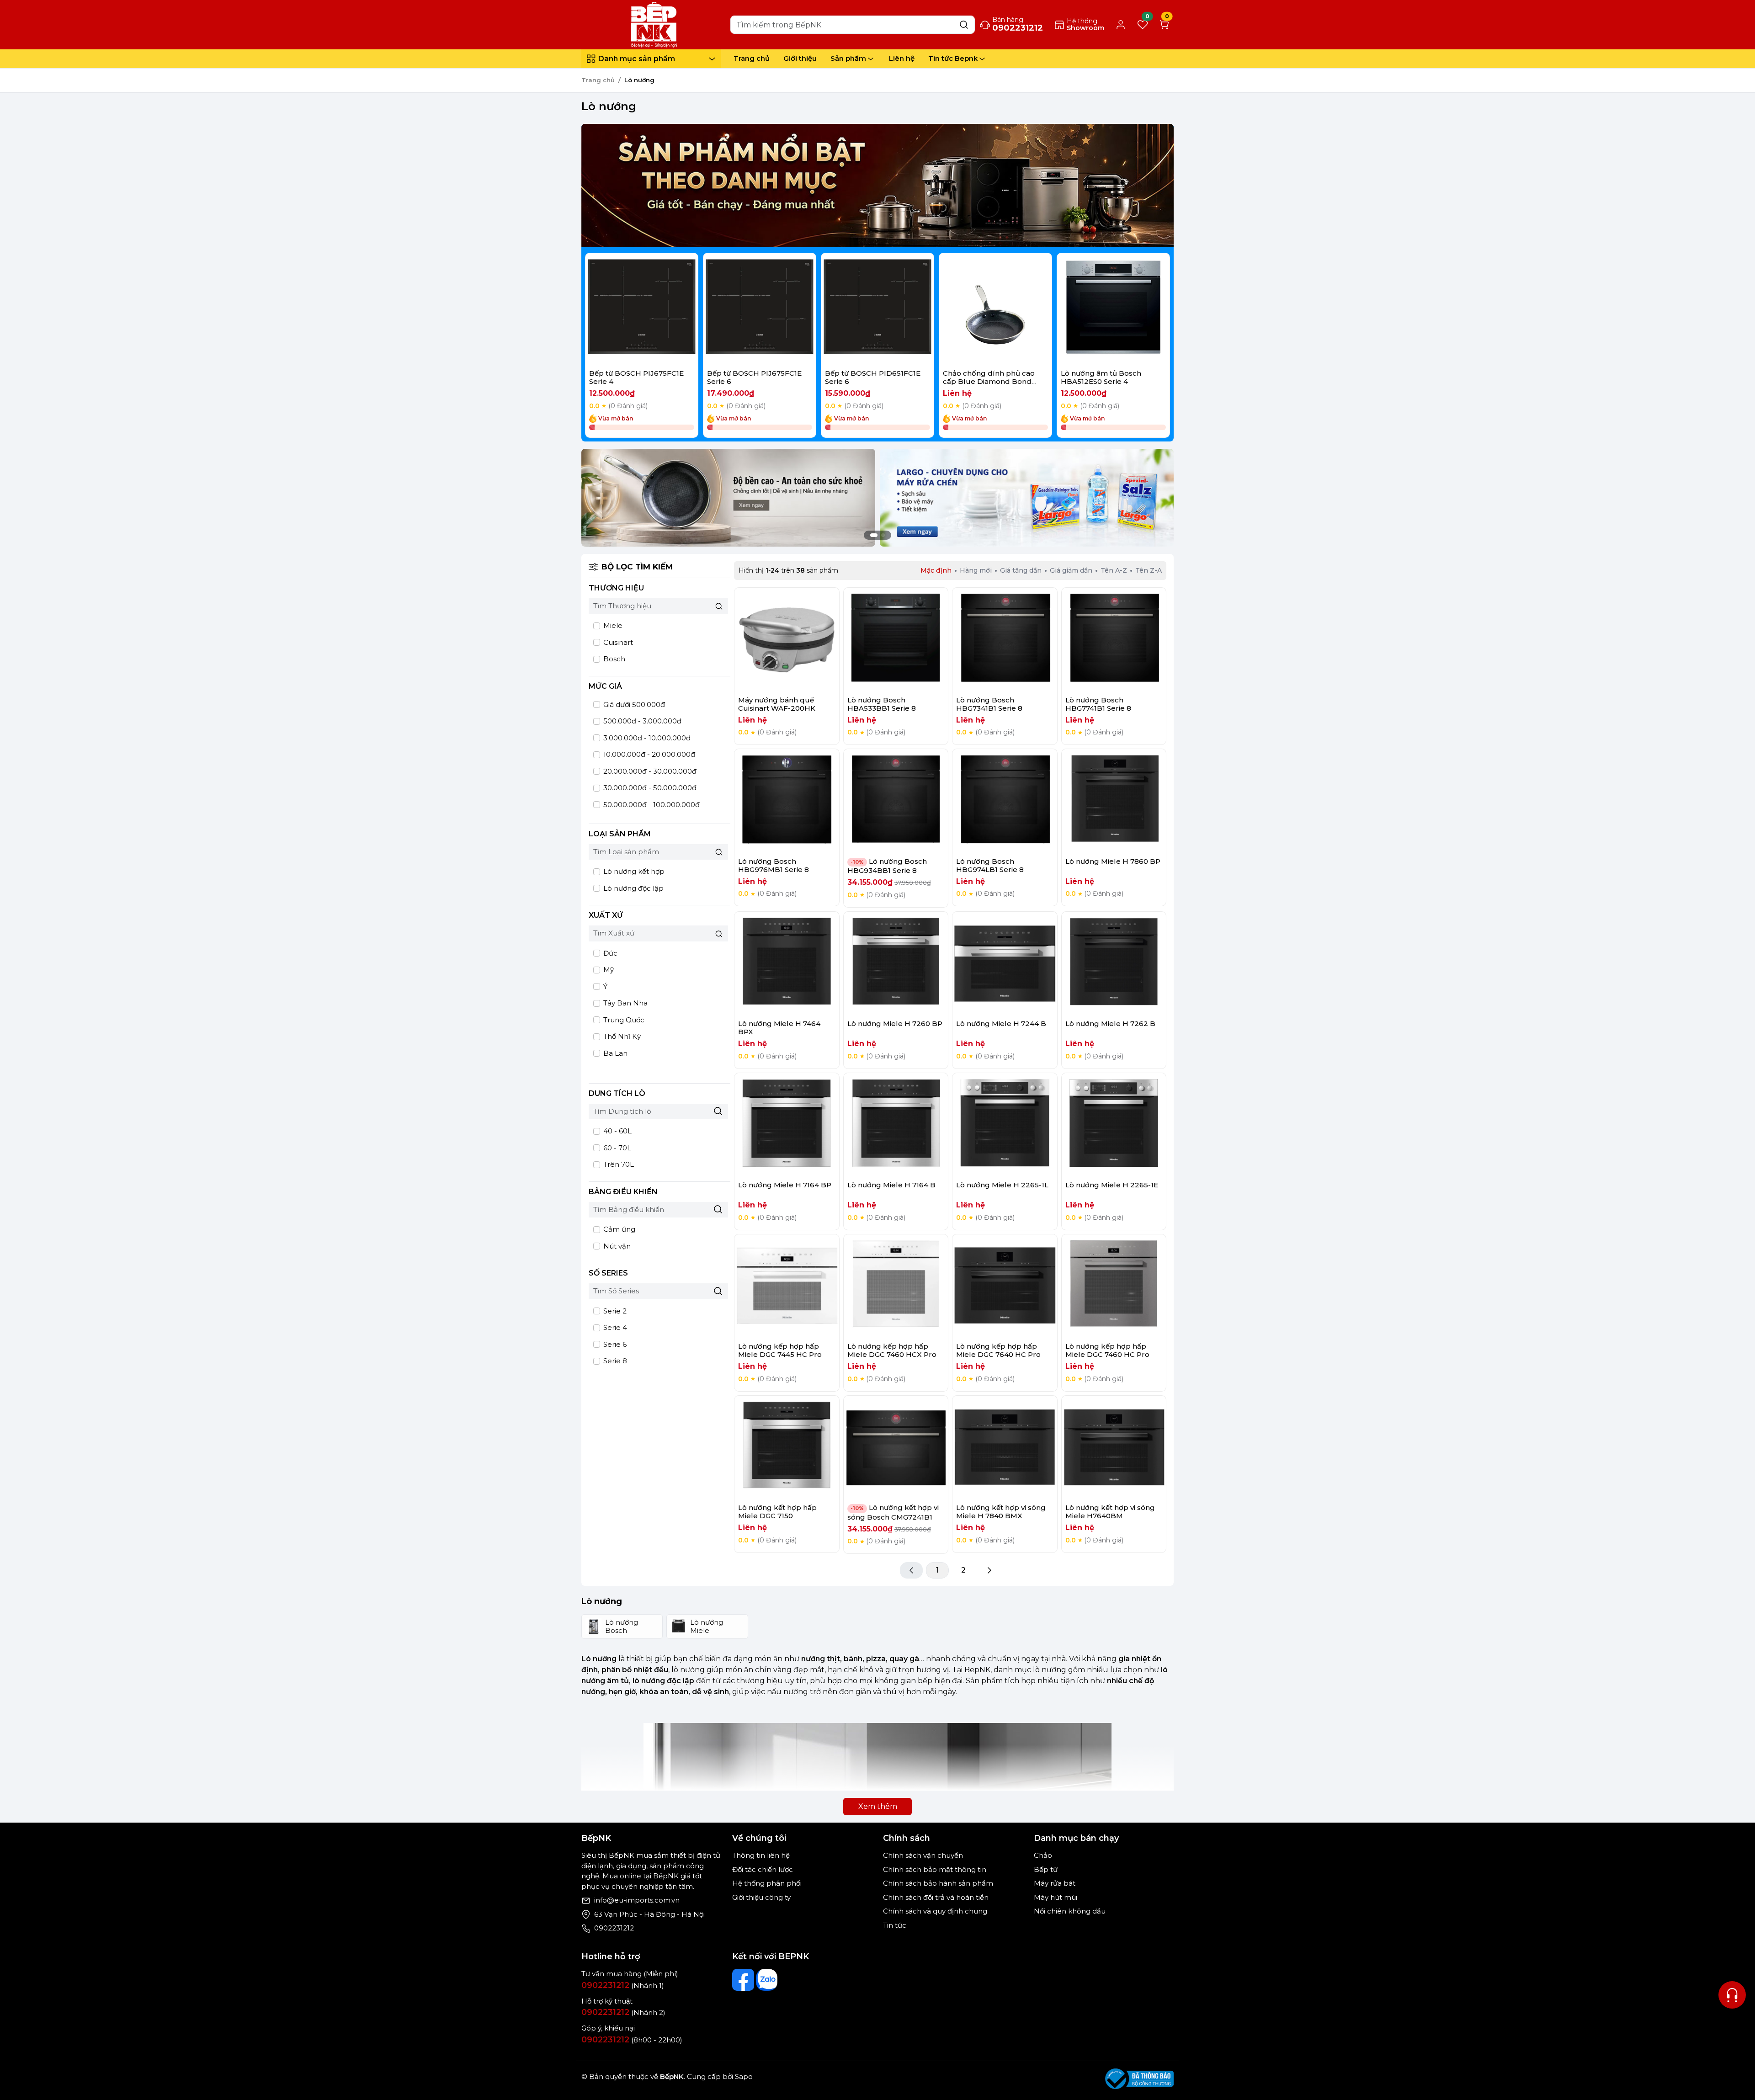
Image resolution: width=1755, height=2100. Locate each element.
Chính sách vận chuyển (923, 1855)
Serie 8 (614, 1361)
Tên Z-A (1149, 570)
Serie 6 (614, 1344)
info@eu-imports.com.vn (637, 1900)
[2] (989, 1570)
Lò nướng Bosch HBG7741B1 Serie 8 (1098, 704)
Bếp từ (1046, 1869)
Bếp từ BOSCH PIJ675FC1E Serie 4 (636, 377)
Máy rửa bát (1055, 1883)
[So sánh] (666, 310)
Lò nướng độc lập (633, 888)
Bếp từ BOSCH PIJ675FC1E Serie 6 (754, 377)
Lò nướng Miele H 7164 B (891, 1185)
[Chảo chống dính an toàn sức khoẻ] (728, 497)
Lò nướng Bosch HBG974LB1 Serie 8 (990, 865)
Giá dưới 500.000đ (633, 704)
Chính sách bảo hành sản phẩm (938, 1883)
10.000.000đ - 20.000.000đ (648, 754)
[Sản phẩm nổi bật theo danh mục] (877, 186)
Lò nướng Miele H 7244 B (1001, 1023)
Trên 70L (618, 1164)
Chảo (1043, 1855)
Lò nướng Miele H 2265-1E (1112, 1185)
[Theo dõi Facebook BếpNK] (743, 1980)
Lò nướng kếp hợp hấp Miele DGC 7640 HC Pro (998, 1350)
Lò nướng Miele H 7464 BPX (779, 1028)
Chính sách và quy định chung (935, 1911)
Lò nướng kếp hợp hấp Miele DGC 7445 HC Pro (780, 1350)
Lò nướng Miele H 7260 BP (895, 1023)
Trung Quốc (623, 1020)
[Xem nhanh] (642, 310)
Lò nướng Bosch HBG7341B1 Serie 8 (989, 704)
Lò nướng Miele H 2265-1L (1002, 1185)
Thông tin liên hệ (761, 1855)
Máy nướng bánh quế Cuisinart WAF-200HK (777, 704)
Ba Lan (614, 1053)
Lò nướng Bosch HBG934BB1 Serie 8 (887, 866)
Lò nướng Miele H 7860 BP (1113, 861)
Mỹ (608, 970)
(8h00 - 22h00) (632, 2040)
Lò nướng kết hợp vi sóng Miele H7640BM (1110, 1512)
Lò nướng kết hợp (633, 871)
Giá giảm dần (1071, 570)
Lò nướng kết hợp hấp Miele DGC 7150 (777, 1512)
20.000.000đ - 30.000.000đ (649, 771)
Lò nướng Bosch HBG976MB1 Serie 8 (774, 865)
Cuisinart (617, 642)
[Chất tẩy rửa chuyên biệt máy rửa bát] (1027, 497)
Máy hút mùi (1056, 1897)
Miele (612, 625)
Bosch (613, 659)
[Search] (964, 24)
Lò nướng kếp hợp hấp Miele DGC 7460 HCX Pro (892, 1350)
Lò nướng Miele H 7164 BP (785, 1185)
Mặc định (936, 570)
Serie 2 (614, 1311)
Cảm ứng (618, 1229)
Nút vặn (616, 1246)
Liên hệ (902, 58)
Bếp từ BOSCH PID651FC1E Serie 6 (873, 377)
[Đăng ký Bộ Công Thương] (1139, 2079)
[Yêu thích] (618, 310)
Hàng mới (976, 570)
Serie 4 (614, 1327)
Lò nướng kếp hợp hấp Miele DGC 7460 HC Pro (1107, 1350)
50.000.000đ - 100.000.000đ (651, 805)
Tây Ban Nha (625, 1003)
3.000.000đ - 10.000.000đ (646, 738)
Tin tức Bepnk (953, 58)
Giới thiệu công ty (761, 1897)
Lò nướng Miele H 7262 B (1110, 1023)
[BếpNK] (654, 24)
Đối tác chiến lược (763, 1869)
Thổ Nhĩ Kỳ (621, 1036)
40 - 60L (617, 1131)
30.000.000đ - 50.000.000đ (649, 788)
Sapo (743, 2076)
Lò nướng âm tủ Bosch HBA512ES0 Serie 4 (1101, 377)
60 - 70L (616, 1148)
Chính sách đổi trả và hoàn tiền (936, 1897)
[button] (1156, 347)
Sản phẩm (848, 58)
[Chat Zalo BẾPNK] (767, 1980)
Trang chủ (752, 58)
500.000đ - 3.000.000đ (641, 721)
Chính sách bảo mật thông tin (935, 1869)
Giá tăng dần (1021, 570)
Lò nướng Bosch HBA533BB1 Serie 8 (882, 704)
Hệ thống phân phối (767, 1883)
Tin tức (895, 1925)
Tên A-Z (1114, 570)
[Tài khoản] (1121, 25)
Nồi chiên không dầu (1070, 1911)
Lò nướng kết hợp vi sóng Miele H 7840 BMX (1001, 1512)
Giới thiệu (800, 58)
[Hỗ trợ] (1732, 1995)
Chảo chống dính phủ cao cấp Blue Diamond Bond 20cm (989, 381)
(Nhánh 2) (623, 2012)
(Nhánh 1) (623, 1986)
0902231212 (614, 1928)
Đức (609, 953)
